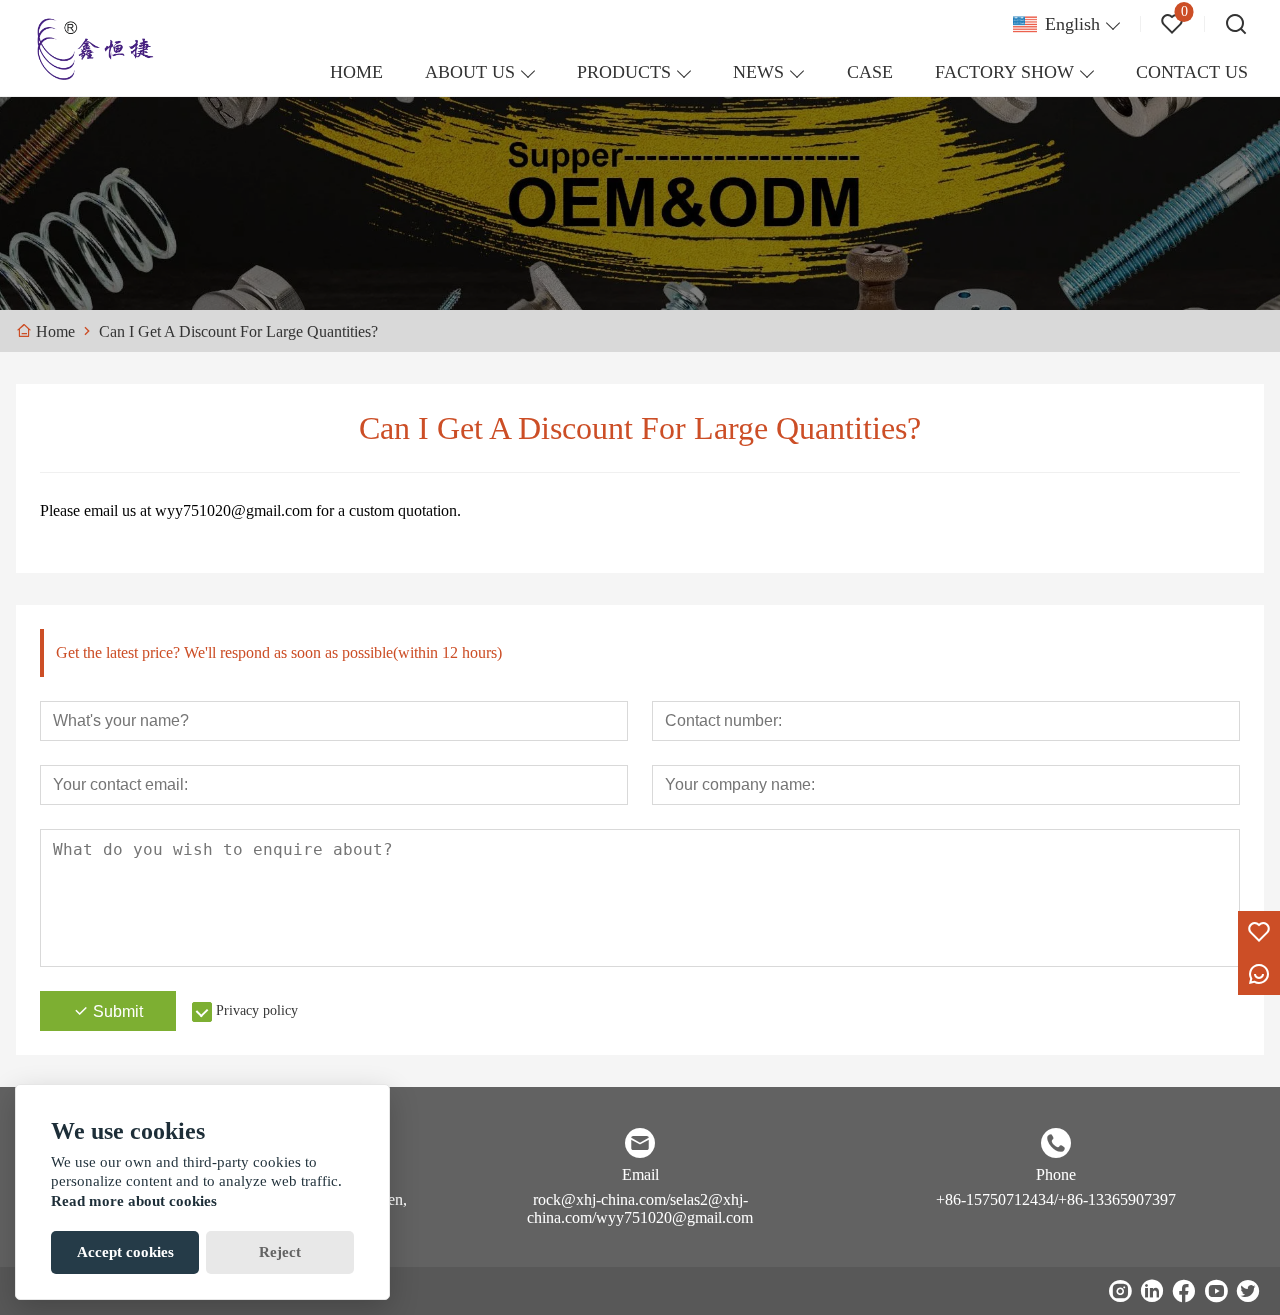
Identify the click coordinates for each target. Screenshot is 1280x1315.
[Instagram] (1120, 1291)
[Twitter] (1248, 1291)
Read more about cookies (134, 1201)
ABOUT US (470, 72)
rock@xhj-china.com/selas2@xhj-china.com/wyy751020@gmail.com (640, 1208)
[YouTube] (1216, 1291)
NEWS (758, 72)
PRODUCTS (624, 72)
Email (640, 1174)
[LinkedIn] (1152, 1291)
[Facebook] (1184, 1291)
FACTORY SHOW (1004, 72)
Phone (1056, 1174)
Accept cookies (125, 1252)
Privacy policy (257, 1010)
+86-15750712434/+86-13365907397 (1056, 1199)
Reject (280, 1252)
